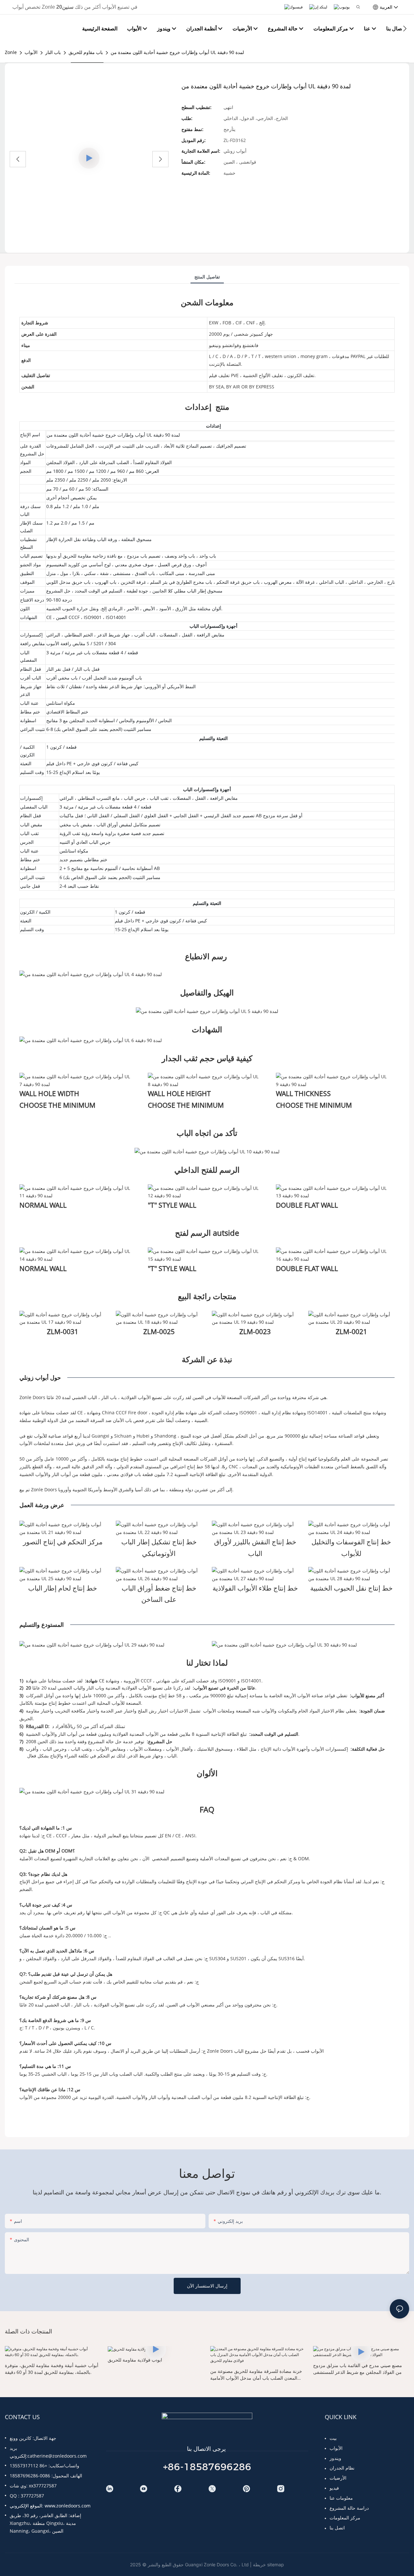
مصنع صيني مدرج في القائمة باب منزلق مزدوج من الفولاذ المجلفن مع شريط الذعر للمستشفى (358, 2369)
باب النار (53, 52)
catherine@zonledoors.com (57, 2456)
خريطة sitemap (268, 2565)
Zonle (11, 52)
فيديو (334, 2488)
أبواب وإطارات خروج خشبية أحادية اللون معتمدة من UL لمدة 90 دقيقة (177, 52)
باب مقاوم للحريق (86, 52)
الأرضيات (338, 2478)
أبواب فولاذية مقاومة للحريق (135, 2360)
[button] (405, 28)
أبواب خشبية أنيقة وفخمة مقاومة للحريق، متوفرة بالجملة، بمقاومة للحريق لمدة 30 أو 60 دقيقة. (52, 2369)
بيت (333, 2438)
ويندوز (335, 2458)
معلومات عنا (341, 2498)
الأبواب (31, 52)
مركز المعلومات (345, 2518)
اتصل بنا (337, 2528)
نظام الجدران (342, 2468)
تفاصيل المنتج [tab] (207, 277)
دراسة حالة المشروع (349, 2508)
